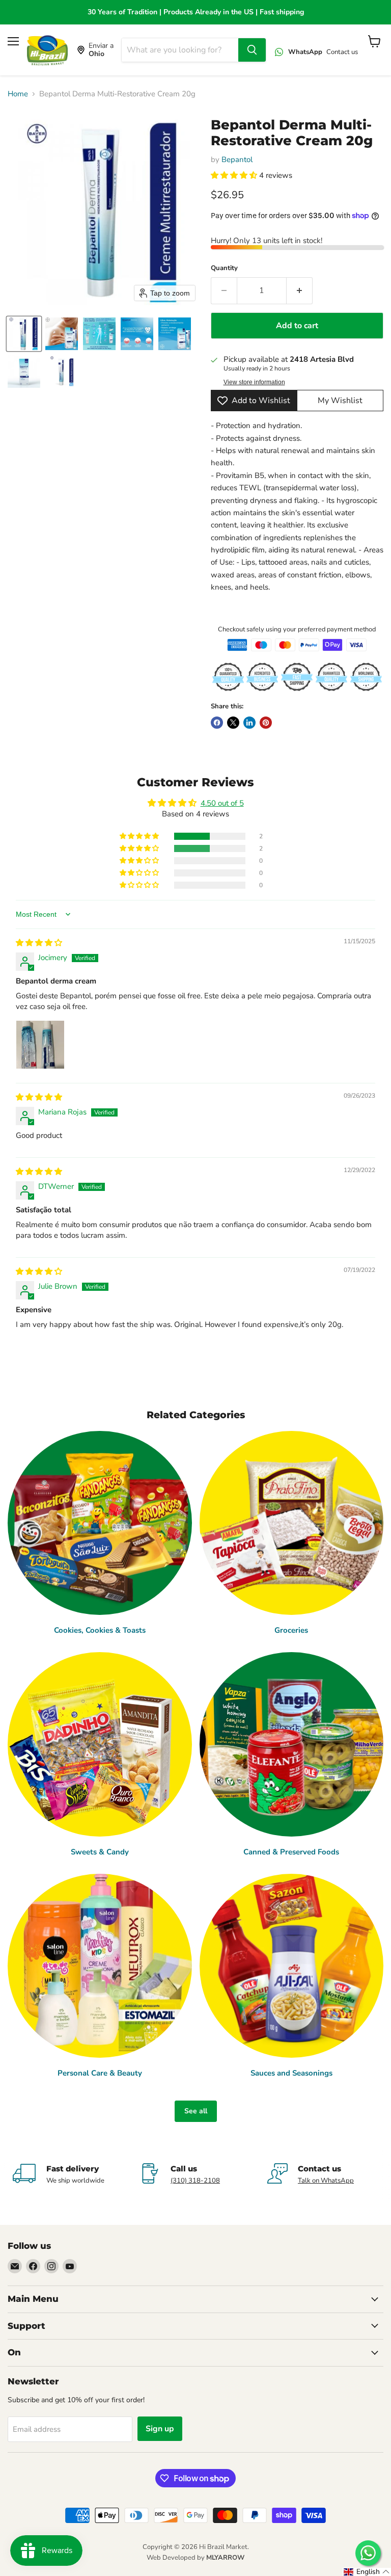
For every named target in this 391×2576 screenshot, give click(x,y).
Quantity (224, 268)
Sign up (160, 2429)
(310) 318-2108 (195, 2181)
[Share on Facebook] (217, 723)
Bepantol (237, 160)
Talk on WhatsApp (326, 2181)
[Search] (252, 50)
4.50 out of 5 (222, 803)
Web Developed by (195, 2558)
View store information (254, 382)
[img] (39, 943)
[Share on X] (233, 723)
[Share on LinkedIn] (249, 723)
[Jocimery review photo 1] (40, 1045)
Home (18, 94)
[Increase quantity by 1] (300, 290)
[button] (24, 334)
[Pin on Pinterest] (266, 723)
